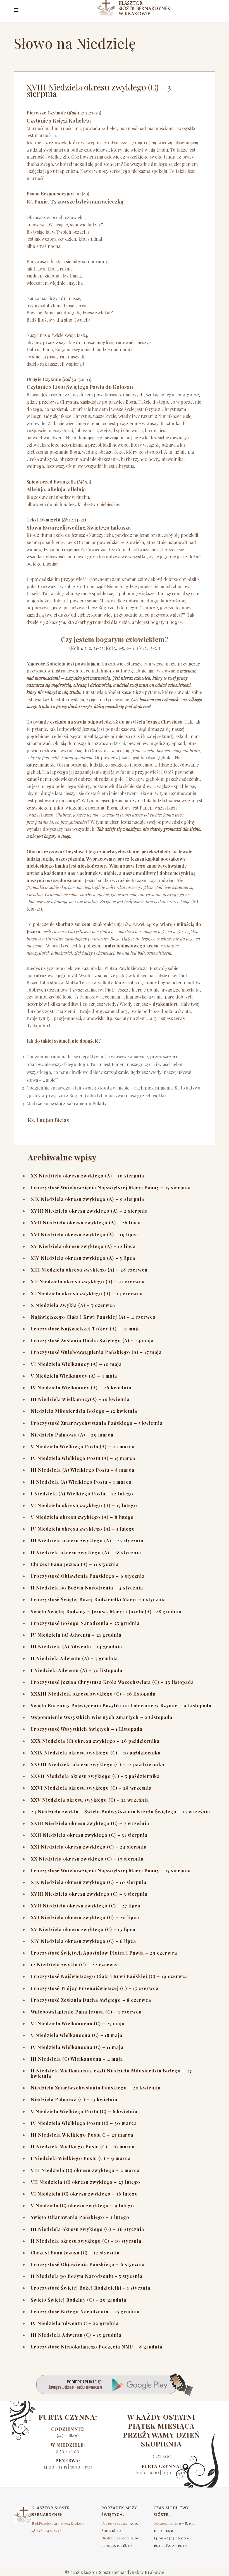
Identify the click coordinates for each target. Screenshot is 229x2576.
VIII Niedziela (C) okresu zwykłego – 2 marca (85, 2170)
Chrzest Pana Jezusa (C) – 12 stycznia (75, 2253)
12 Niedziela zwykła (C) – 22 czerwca (75, 1965)
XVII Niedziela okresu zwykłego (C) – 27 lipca (85, 1906)
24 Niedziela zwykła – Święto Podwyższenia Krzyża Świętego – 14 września (120, 1812)
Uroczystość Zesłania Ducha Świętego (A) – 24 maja (92, 1340)
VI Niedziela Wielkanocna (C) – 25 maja (78, 2023)
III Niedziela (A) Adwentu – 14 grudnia (76, 1647)
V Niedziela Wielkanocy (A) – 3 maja (74, 1376)
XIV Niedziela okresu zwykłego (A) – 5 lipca (83, 1258)
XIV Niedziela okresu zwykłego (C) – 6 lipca (83, 1941)
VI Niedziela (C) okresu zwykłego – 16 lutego (84, 2194)
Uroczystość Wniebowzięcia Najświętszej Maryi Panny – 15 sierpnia (111, 1187)
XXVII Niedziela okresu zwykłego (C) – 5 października (95, 1776)
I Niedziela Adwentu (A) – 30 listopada (77, 1670)
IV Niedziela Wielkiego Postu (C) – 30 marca (84, 2123)
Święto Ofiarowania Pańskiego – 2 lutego (80, 2217)
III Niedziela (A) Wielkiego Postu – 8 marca (83, 1470)
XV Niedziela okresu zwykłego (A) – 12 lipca (83, 1246)
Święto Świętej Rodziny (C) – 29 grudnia (78, 2300)
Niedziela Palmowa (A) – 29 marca (72, 1435)
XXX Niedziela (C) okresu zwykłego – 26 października (95, 1741)
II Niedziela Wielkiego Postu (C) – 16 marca (83, 2147)
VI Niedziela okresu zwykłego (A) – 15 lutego (84, 1505)
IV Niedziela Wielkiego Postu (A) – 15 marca (83, 1458)
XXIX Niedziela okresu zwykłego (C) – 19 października (96, 1753)
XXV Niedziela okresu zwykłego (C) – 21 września (90, 1800)
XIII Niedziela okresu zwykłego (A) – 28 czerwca (89, 1270)
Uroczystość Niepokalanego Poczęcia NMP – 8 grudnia (96, 2347)
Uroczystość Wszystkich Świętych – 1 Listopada (87, 1729)
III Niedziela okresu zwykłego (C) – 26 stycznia (87, 2229)
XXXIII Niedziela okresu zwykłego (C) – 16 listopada (93, 1694)
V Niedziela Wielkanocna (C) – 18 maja (77, 2035)
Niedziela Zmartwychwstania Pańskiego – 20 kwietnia (96, 2088)
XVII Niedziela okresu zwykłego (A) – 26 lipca (86, 1223)
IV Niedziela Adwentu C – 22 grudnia (75, 2323)
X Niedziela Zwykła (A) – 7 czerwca (73, 1305)
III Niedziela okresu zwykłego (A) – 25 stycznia (87, 1540)
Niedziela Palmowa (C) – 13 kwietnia (74, 2099)
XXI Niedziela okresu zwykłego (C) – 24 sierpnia (89, 1847)
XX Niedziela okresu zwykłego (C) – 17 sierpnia (87, 1859)
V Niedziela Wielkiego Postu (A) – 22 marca (83, 1446)
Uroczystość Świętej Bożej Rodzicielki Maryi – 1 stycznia (98, 1599)
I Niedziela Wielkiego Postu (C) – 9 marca (81, 2158)
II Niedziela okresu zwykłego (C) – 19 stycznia (86, 2241)
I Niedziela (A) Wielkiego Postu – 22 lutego (82, 1494)
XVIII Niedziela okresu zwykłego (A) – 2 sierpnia (89, 1211)
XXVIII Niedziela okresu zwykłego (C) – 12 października (97, 1764)
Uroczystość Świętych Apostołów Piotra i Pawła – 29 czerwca (104, 1953)
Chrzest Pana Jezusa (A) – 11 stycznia (75, 1564)
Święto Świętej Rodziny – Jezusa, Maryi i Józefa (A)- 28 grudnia (106, 1611)
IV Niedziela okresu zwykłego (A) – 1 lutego (83, 1529)
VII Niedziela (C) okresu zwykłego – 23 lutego (85, 2182)
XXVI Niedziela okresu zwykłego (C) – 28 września (91, 1788)
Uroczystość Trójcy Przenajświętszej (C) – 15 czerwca (95, 1988)
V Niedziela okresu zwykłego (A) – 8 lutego (82, 1517)
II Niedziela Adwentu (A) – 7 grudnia (74, 1658)
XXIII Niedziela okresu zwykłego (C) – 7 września (90, 1823)
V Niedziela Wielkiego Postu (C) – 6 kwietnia (84, 2111)
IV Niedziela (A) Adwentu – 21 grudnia (76, 1635)
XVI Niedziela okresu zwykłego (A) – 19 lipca (84, 1235)
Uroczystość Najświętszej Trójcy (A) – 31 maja (85, 1329)
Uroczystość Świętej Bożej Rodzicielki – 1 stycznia (90, 2288)
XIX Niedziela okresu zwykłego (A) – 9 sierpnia (87, 1199)
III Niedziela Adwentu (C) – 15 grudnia (76, 2335)
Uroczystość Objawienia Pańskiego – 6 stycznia (88, 1576)
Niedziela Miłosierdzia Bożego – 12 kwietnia (84, 1411)
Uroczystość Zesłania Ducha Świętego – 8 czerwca (91, 2000)
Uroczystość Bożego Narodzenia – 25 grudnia (85, 1623)
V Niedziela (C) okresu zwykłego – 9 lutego (82, 2205)
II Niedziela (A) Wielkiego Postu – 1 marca (81, 1482)
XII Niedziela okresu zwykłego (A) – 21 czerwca (88, 1281)
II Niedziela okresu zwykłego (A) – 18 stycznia (86, 1552)
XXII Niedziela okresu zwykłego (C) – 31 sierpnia (89, 1835)
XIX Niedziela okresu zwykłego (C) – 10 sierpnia (89, 1882)
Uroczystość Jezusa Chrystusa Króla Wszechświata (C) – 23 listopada (112, 1682)
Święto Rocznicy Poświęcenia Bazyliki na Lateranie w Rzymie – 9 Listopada (121, 1705)
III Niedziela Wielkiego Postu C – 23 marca (82, 2135)
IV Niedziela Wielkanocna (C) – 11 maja (77, 2047)
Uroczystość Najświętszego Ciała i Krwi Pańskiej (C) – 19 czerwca (109, 1976)
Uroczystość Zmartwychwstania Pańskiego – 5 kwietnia (97, 1423)
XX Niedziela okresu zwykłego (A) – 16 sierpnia (87, 1176)
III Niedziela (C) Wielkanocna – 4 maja (77, 2059)
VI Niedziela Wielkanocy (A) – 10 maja (76, 1364)
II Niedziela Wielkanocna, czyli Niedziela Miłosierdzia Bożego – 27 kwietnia (111, 2073)
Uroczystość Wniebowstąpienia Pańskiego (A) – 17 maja (96, 1352)
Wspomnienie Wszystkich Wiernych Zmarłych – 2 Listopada (102, 1717)
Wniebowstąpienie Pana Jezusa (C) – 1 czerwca (86, 2012)
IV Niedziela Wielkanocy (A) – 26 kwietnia (81, 1388)
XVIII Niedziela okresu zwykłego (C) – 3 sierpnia (89, 1894)
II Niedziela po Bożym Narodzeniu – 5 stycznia (87, 2276)
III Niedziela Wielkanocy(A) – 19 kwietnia (80, 1399)
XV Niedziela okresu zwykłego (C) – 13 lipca (83, 1929)
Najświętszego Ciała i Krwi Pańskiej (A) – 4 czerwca (93, 1317)
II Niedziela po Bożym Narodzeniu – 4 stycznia (87, 1588)
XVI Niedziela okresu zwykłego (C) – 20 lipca (85, 1917)
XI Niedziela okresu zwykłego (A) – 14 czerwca (87, 1293)
